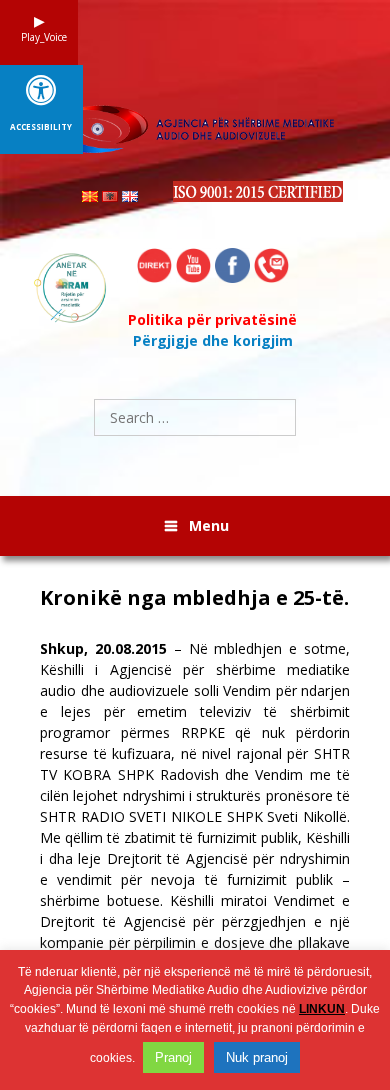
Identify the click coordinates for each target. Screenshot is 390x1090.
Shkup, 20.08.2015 (103, 648)
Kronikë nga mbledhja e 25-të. (194, 598)
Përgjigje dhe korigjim (213, 340)
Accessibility (41, 127)
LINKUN (322, 1009)
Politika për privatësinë (212, 319)
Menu (209, 525)
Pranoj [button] (173, 1057)
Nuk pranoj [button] (257, 1057)
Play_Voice (39, 37)
